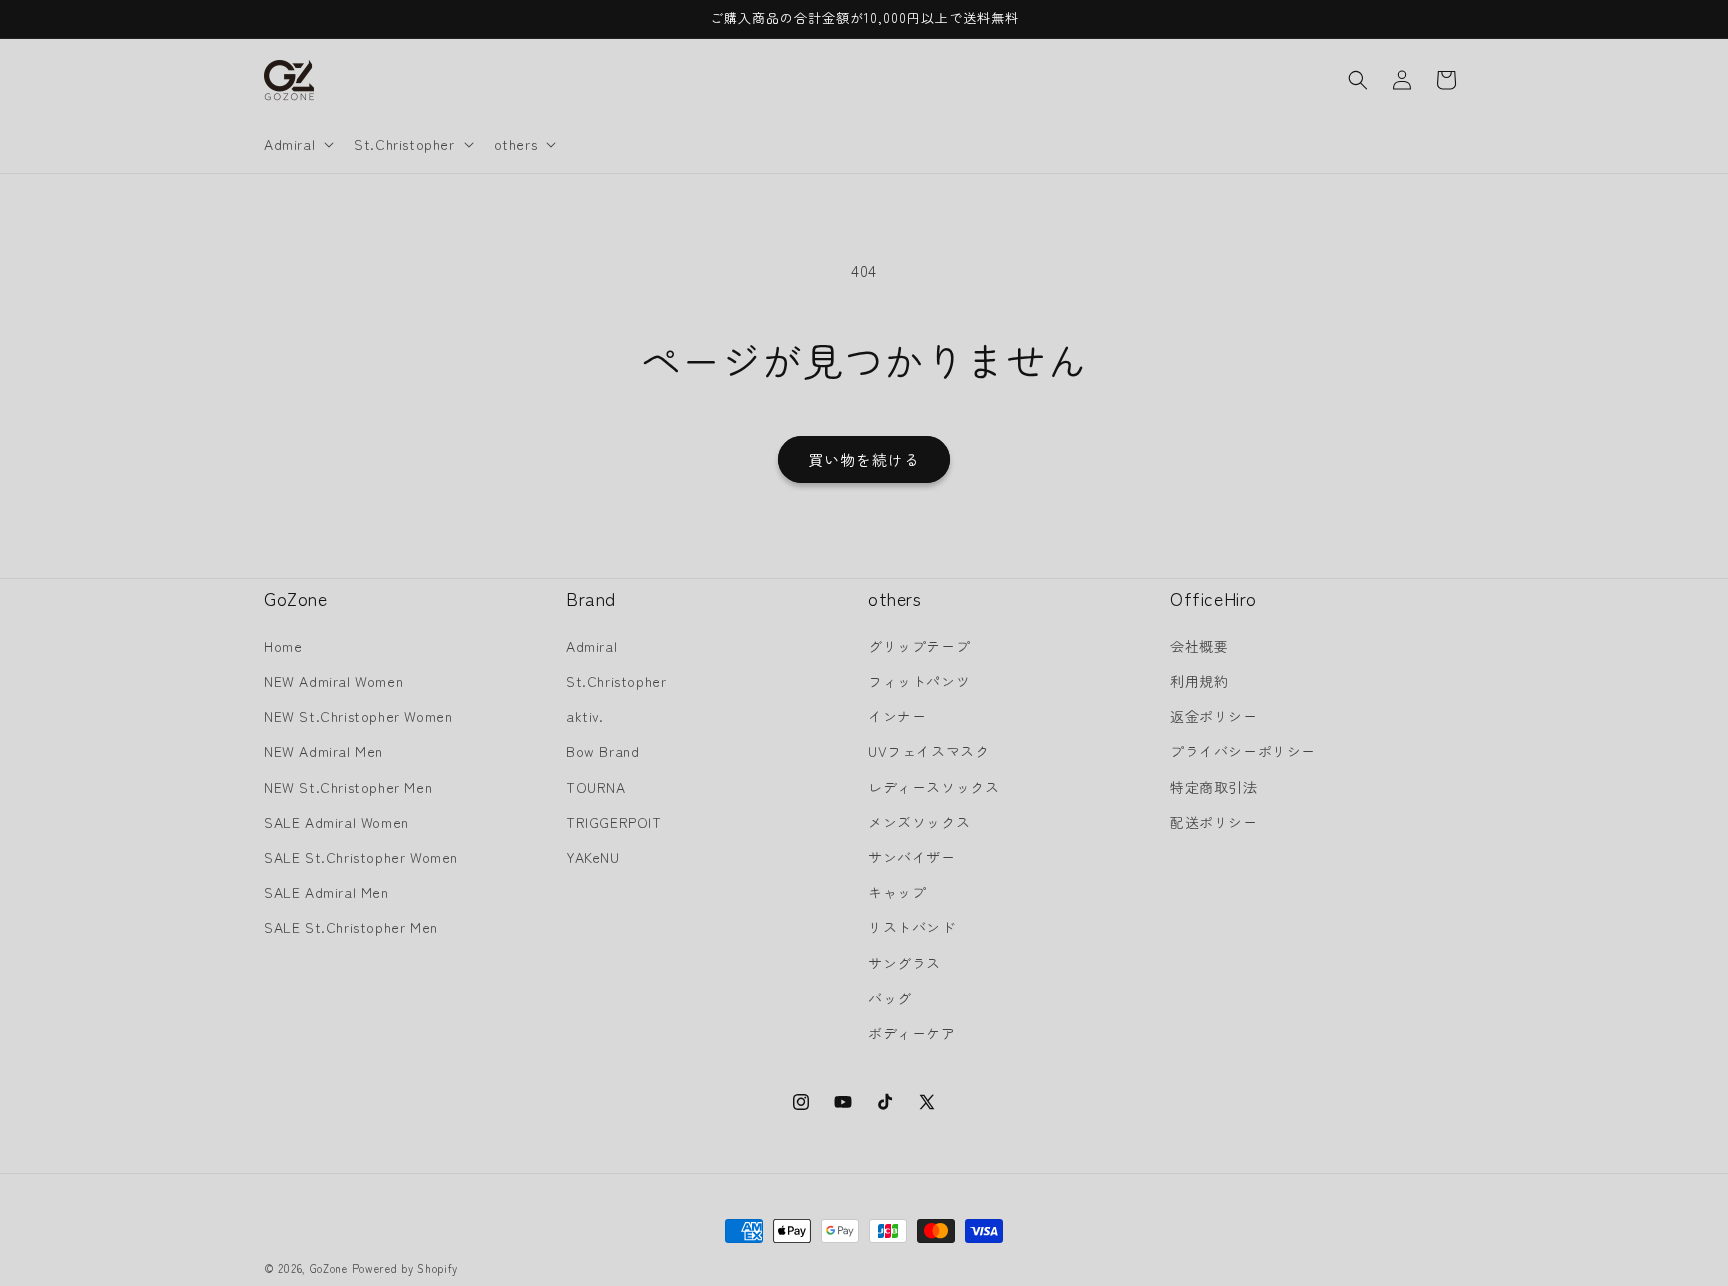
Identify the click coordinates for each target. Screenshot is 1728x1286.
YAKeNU (593, 856)
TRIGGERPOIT (614, 821)
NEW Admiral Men (323, 751)
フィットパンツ (919, 681)
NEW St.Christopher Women (358, 716)
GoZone (329, 1268)
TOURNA (596, 786)
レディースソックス (933, 786)
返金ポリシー (1214, 716)
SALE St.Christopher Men (351, 927)
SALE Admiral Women (336, 821)
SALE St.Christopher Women (361, 856)
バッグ (890, 997)
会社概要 (1199, 645)
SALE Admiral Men (326, 892)
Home (283, 645)
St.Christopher (616, 681)
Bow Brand (602, 751)
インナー (897, 716)
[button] (297, 144)
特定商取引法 (1214, 786)
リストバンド (912, 927)
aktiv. (585, 716)
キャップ (897, 892)
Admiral (591, 645)
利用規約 (1199, 681)
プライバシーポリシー (1243, 751)
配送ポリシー (1214, 821)
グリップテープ (919, 645)
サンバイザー (912, 856)
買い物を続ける (864, 459)
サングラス (904, 962)
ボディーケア (912, 1032)
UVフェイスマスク (928, 751)
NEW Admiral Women (333, 681)
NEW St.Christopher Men (348, 786)
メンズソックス (919, 821)
